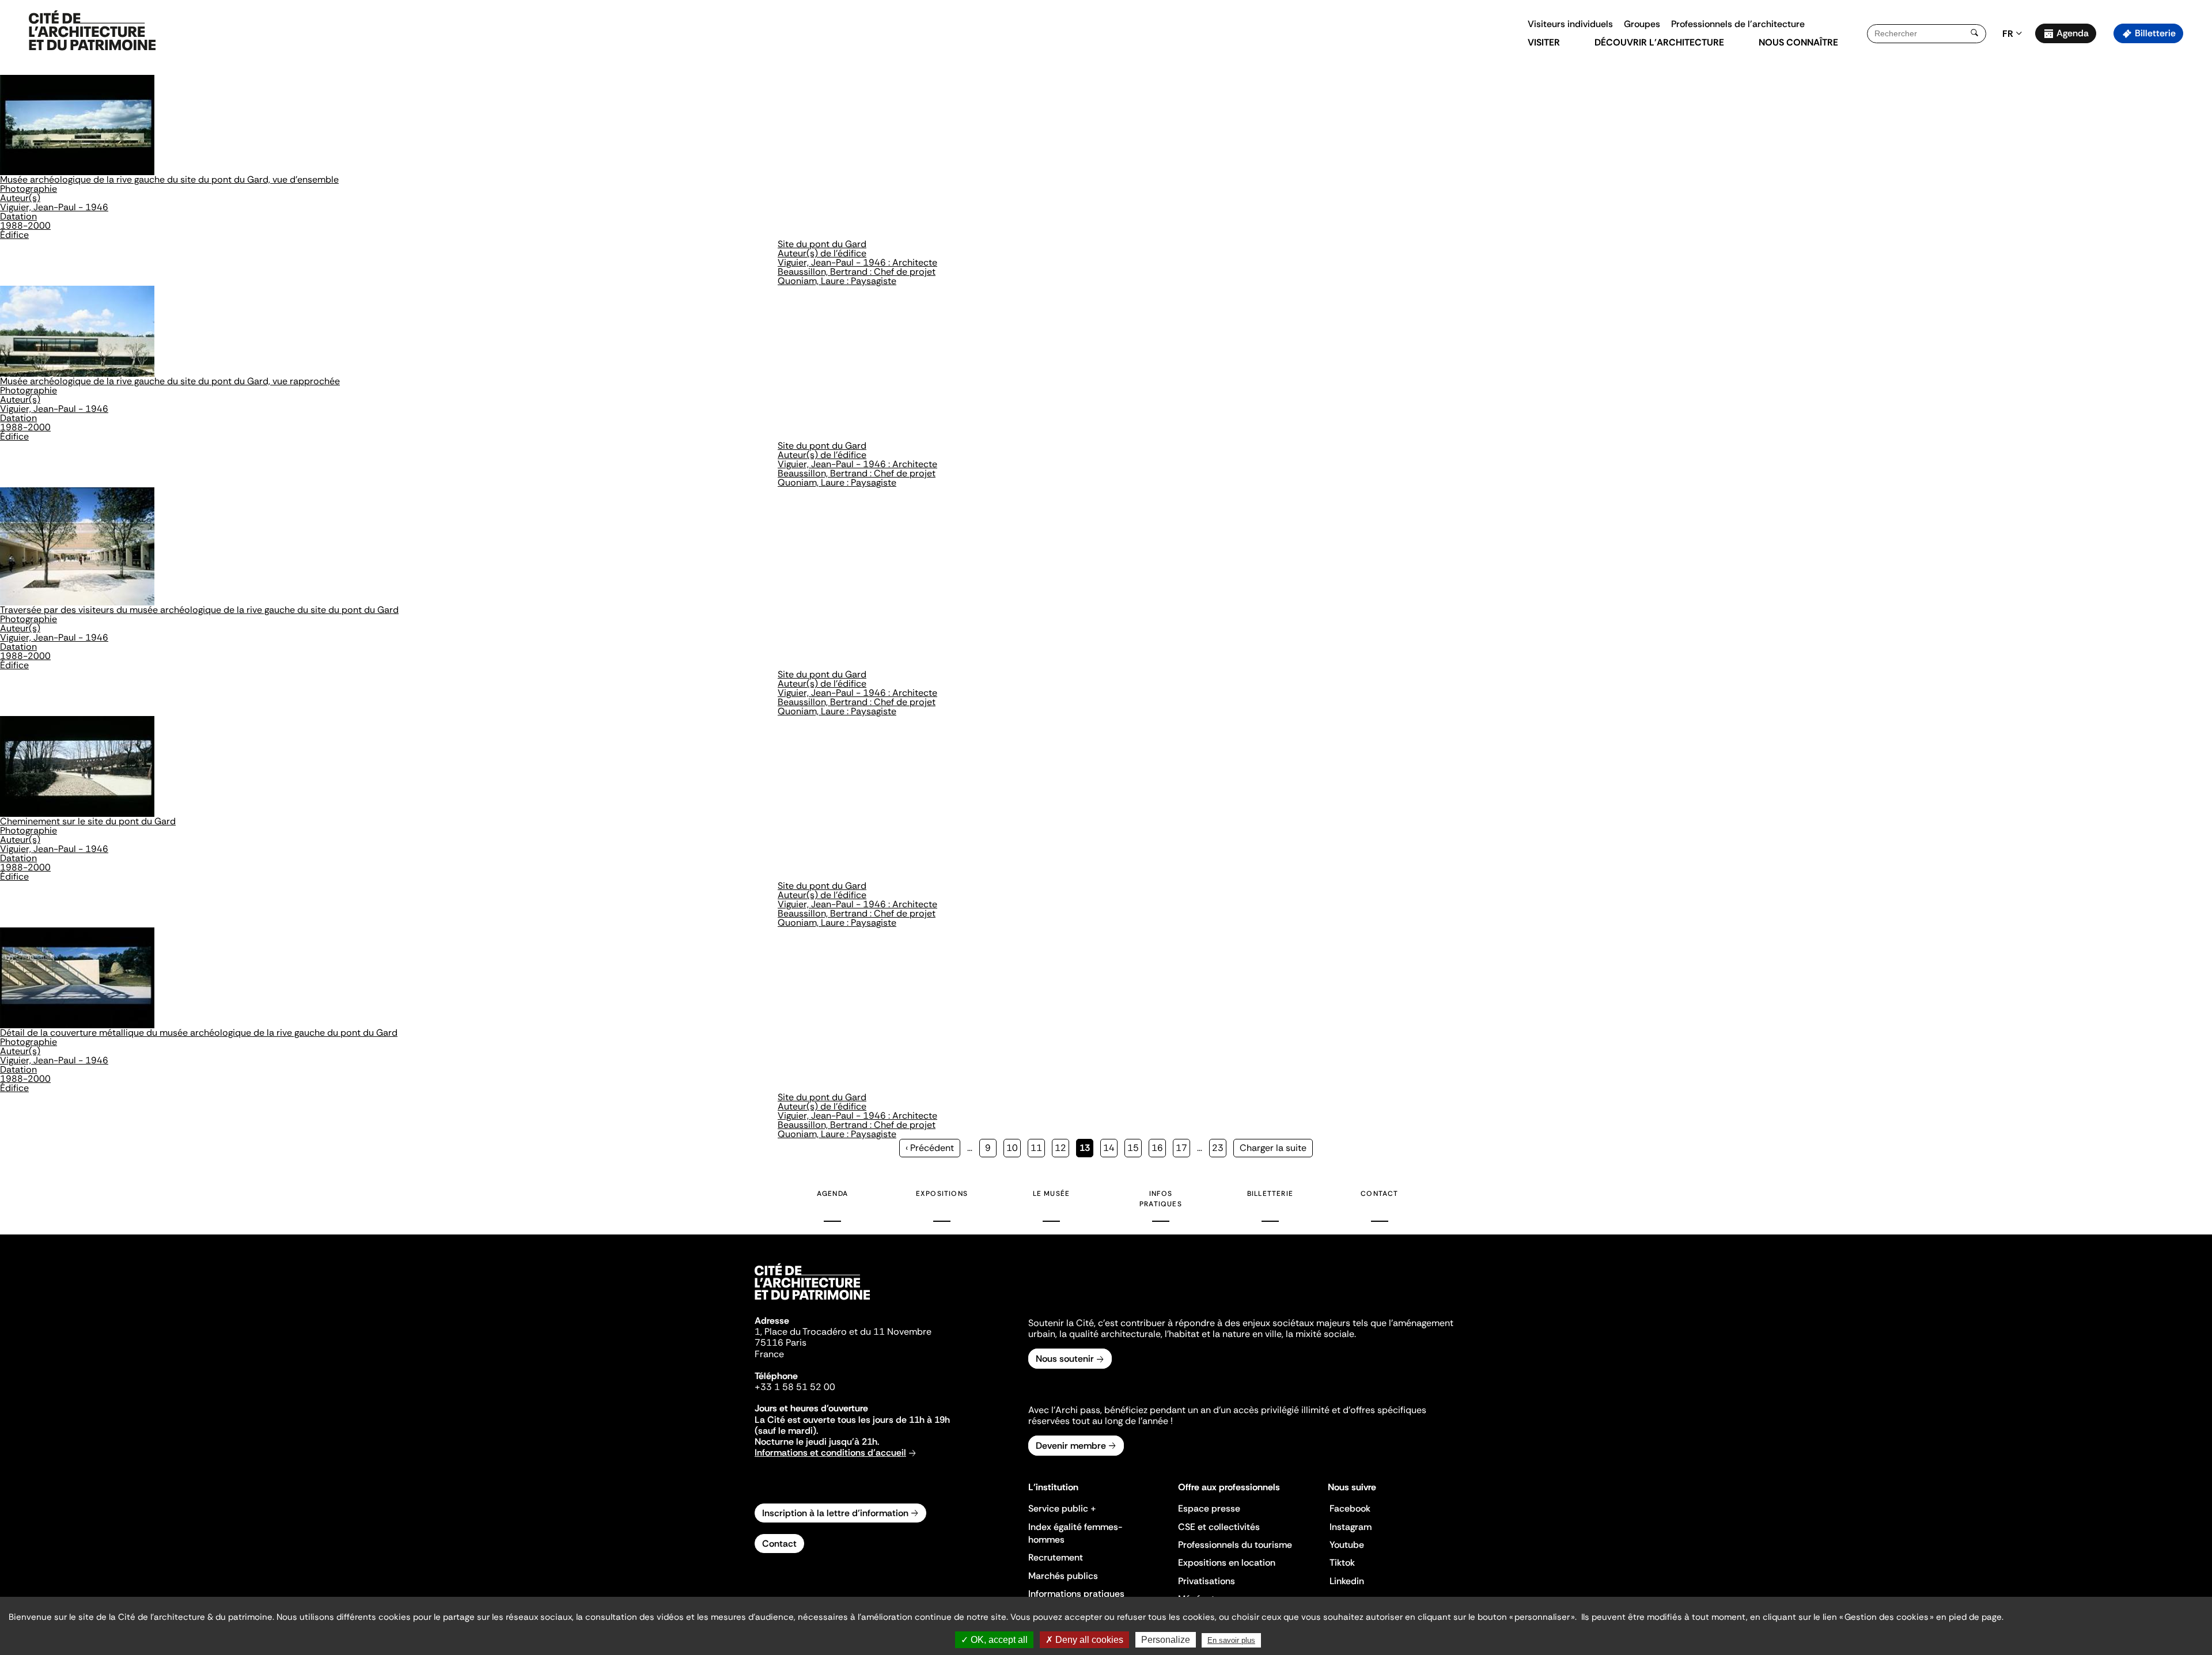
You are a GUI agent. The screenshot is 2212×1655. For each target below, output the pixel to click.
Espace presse (1209, 1508)
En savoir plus (1231, 1640)
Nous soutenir (1065, 1359)
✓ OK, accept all (994, 1640)
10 (1014, 1148)
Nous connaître (1798, 42)
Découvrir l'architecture (1659, 42)
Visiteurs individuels (1570, 24)
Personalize (1166, 1640)
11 (1038, 1148)
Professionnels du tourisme (1235, 1545)
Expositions (942, 1194)
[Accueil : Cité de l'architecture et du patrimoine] (92, 31)
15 (1135, 1148)
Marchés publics (1063, 1576)
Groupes (1642, 24)
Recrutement (1056, 1557)
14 (1110, 1148)
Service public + (1062, 1508)
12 (1062, 1148)
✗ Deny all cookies (1084, 1640)
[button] (2195, 204)
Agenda (2073, 33)
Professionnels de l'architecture (1738, 24)
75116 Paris (781, 1342)
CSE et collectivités (1219, 1527)
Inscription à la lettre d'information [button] (835, 1513)
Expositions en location (1227, 1563)
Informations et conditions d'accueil (830, 1453)
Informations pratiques (1076, 1594)
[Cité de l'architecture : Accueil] (812, 1301)
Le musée (1052, 1194)
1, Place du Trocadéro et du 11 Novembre (843, 1332)
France (769, 1354)
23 (1219, 1148)
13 (1086, 1150)
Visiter (1544, 42)
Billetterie (2155, 33)
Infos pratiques (1161, 1199)
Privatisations (1207, 1581)
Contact (1379, 1194)
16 (1159, 1148)
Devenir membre (1071, 1446)
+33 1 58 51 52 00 (795, 1387)
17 (1183, 1148)
